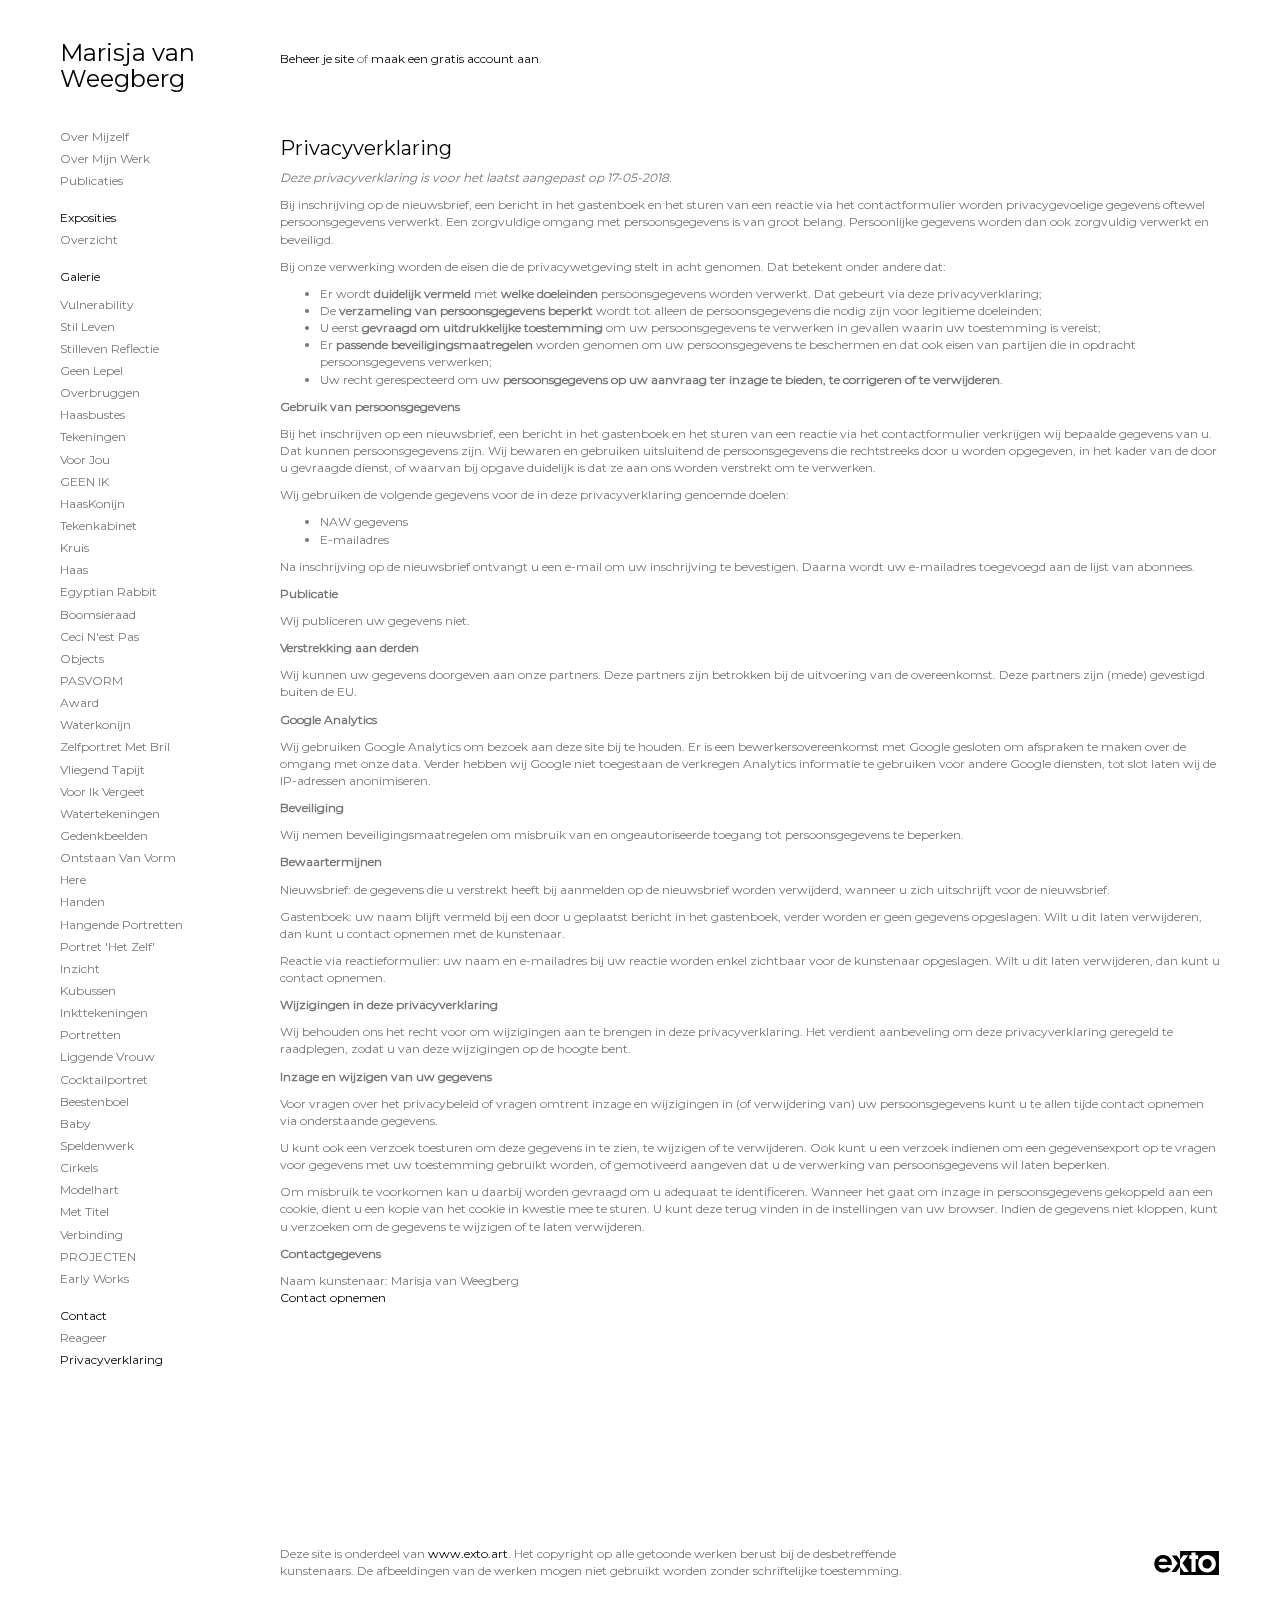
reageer (83, 1337)
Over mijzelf (94, 136)
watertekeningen (110, 813)
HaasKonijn (92, 503)
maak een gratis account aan (455, 58)
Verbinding (91, 1234)
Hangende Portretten (121, 924)
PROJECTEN (98, 1256)
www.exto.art (468, 1553)
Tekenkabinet (98, 525)
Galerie (80, 276)
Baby (75, 1123)
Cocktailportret (104, 1079)
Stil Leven (87, 326)
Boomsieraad (98, 614)
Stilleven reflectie (109, 348)
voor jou (85, 459)
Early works (94, 1278)
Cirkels (79, 1167)
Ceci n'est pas (99, 636)
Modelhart (89, 1189)
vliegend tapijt (102, 769)
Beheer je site (317, 58)
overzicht (89, 239)
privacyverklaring (111, 1359)
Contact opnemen (333, 1297)
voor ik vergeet (102, 791)
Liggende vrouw (107, 1056)
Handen (82, 901)
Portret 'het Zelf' (107, 946)
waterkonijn (95, 724)
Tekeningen (93, 436)
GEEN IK (84, 481)
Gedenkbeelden (104, 835)
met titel (84, 1211)
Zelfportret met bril (115, 746)
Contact (83, 1315)
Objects (82, 658)
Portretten (90, 1034)
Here (73, 879)
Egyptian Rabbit (108, 591)
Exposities (88, 217)
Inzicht (80, 968)
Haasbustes (92, 414)
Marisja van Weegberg (127, 65)
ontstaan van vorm (118, 857)
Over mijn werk (105, 158)
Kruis (74, 547)
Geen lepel (91, 370)
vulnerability (97, 304)
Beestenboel (94, 1101)
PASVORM (91, 680)
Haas (74, 569)
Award (79, 702)
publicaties (91, 180)
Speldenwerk (97, 1145)
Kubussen (88, 990)
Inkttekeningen (104, 1012)
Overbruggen (100, 392)
